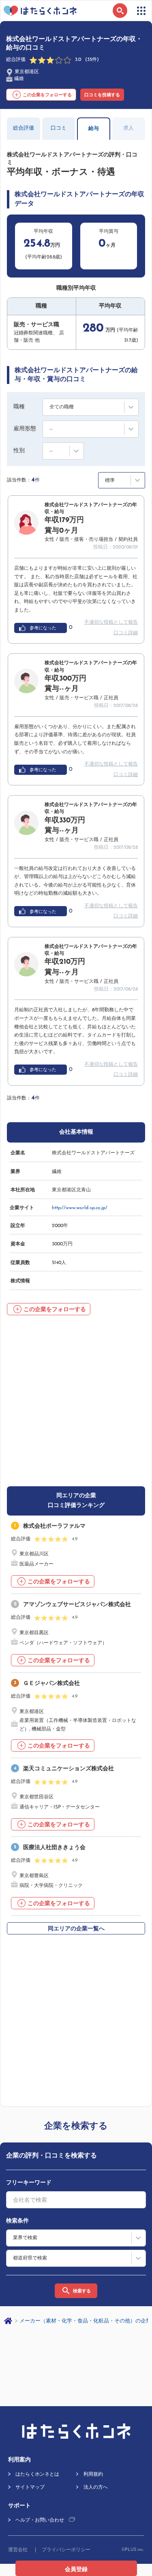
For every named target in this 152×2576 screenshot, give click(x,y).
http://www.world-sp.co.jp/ (80, 1208)
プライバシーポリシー (66, 2550)
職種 (19, 407)
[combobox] (76, 2200)
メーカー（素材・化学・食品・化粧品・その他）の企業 (85, 2321)
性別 (19, 451)
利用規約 (93, 2474)
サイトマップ (30, 2487)
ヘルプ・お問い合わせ (40, 2520)
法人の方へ (96, 2487)
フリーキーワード (29, 2183)
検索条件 (17, 2221)
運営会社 (18, 2550)
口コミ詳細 (126, 633)
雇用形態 (25, 429)
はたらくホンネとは (37, 2474)
